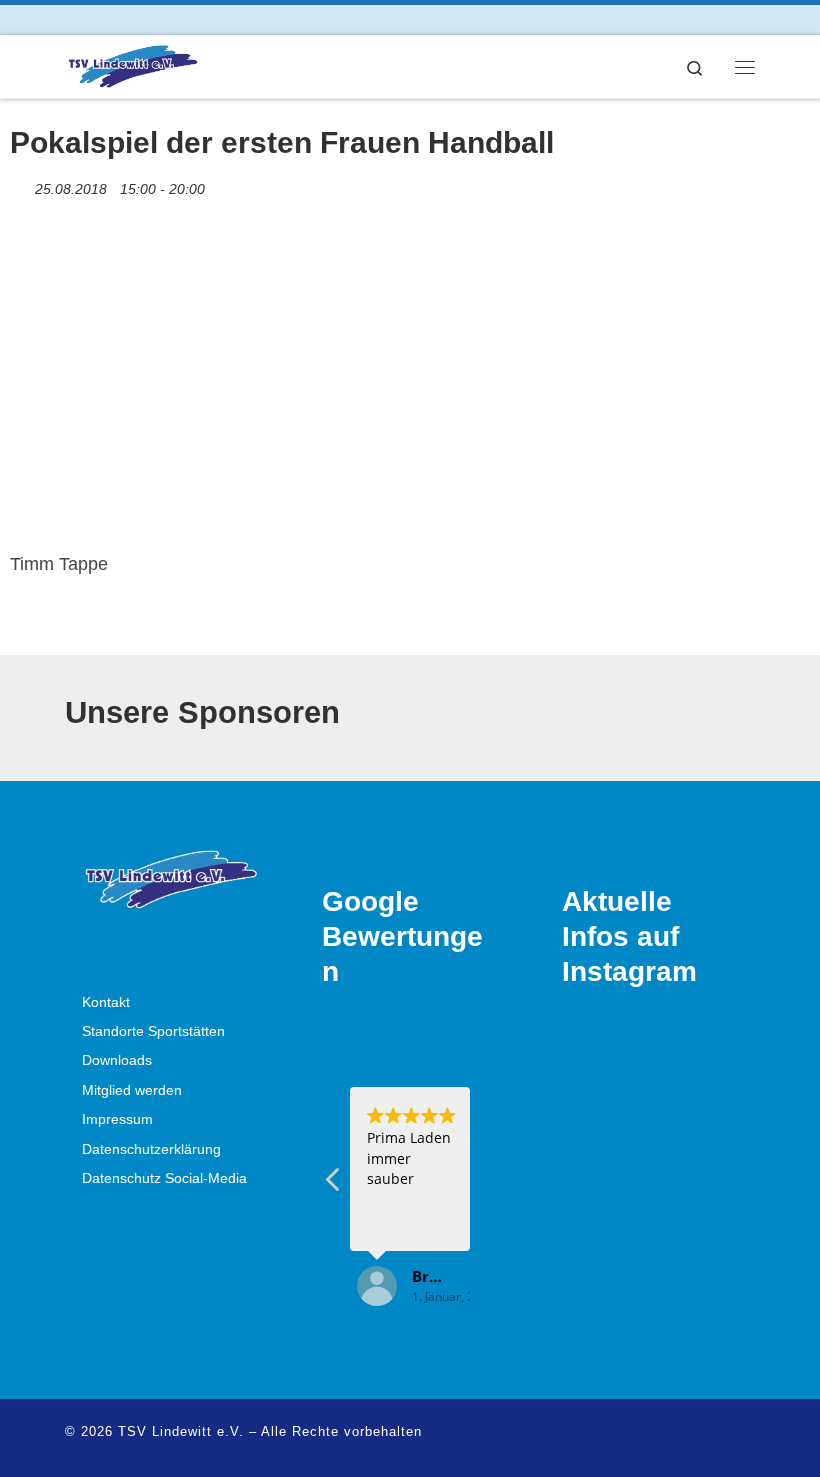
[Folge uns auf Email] (126, 19)
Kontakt (106, 1002)
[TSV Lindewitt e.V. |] (132, 64)
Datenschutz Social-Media (164, 1178)
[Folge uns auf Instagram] (98, 19)
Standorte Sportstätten (153, 1031)
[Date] (20, 184)
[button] (334, 1185)
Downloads (117, 1060)
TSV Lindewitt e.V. (181, 1431)
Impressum (117, 1119)
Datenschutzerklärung (151, 1149)
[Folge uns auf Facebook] (70, 19)
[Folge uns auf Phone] (154, 19)
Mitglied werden (132, 1090)
